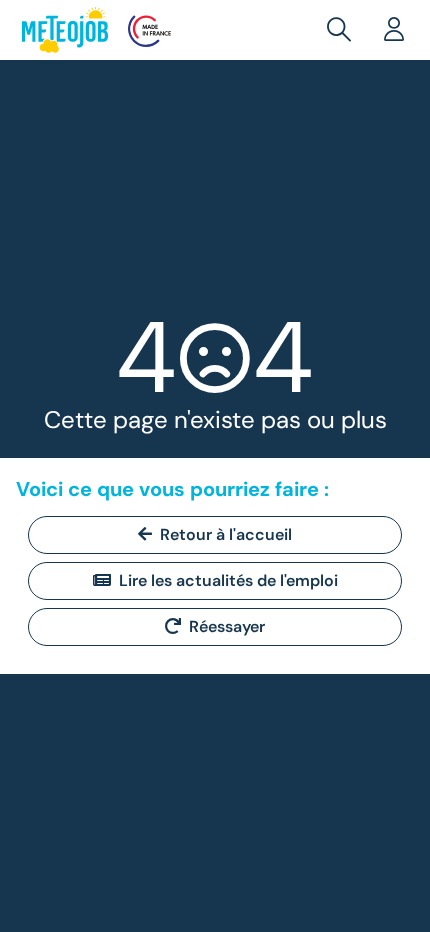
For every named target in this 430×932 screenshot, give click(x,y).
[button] (343, 30)
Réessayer (227, 626)
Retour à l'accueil (226, 534)
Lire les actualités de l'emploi (228, 580)
